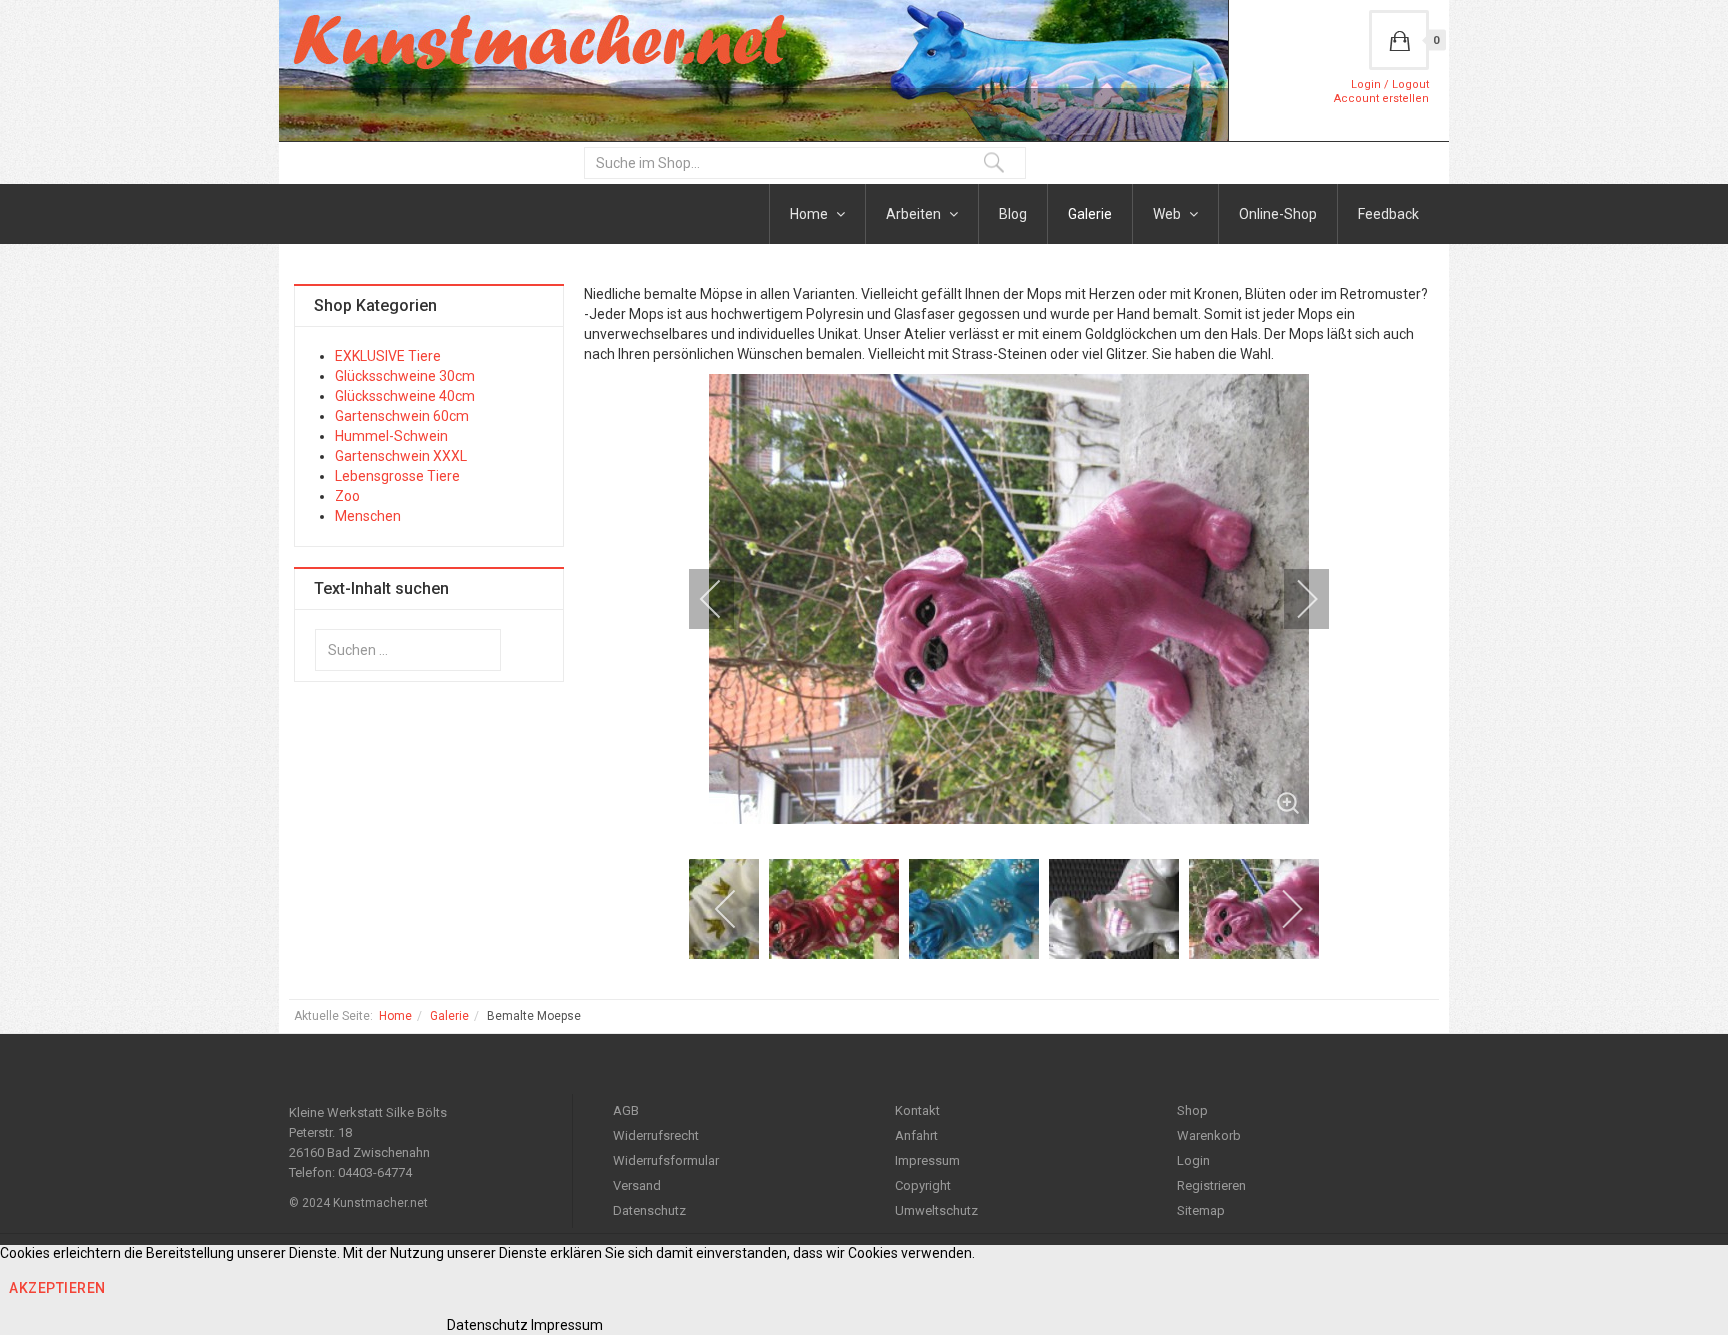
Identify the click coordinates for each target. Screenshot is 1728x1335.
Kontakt (917, 1110)
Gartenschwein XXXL (401, 456)
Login (1193, 1160)
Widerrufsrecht (656, 1135)
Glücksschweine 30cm (405, 376)
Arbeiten (915, 214)
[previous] (724, 599)
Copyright (923, 1185)
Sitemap (1201, 1210)
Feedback (1388, 214)
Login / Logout (1390, 84)
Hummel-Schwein (391, 436)
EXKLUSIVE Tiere (388, 356)
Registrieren (1211, 1185)
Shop (1192, 1110)
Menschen (368, 516)
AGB (626, 1110)
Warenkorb (1209, 1135)
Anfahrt (916, 1135)
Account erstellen (1381, 98)
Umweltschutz (936, 1210)
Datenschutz (649, 1210)
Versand (637, 1185)
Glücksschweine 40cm (405, 396)
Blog (1013, 214)
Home (810, 214)
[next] (1294, 599)
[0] (1399, 40)
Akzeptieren (57, 1288)
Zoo (347, 496)
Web (1168, 214)
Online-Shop (1278, 214)
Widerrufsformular (666, 1160)
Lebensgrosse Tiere (397, 476)
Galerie (1090, 214)
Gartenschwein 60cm (402, 416)
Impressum (927, 1160)
